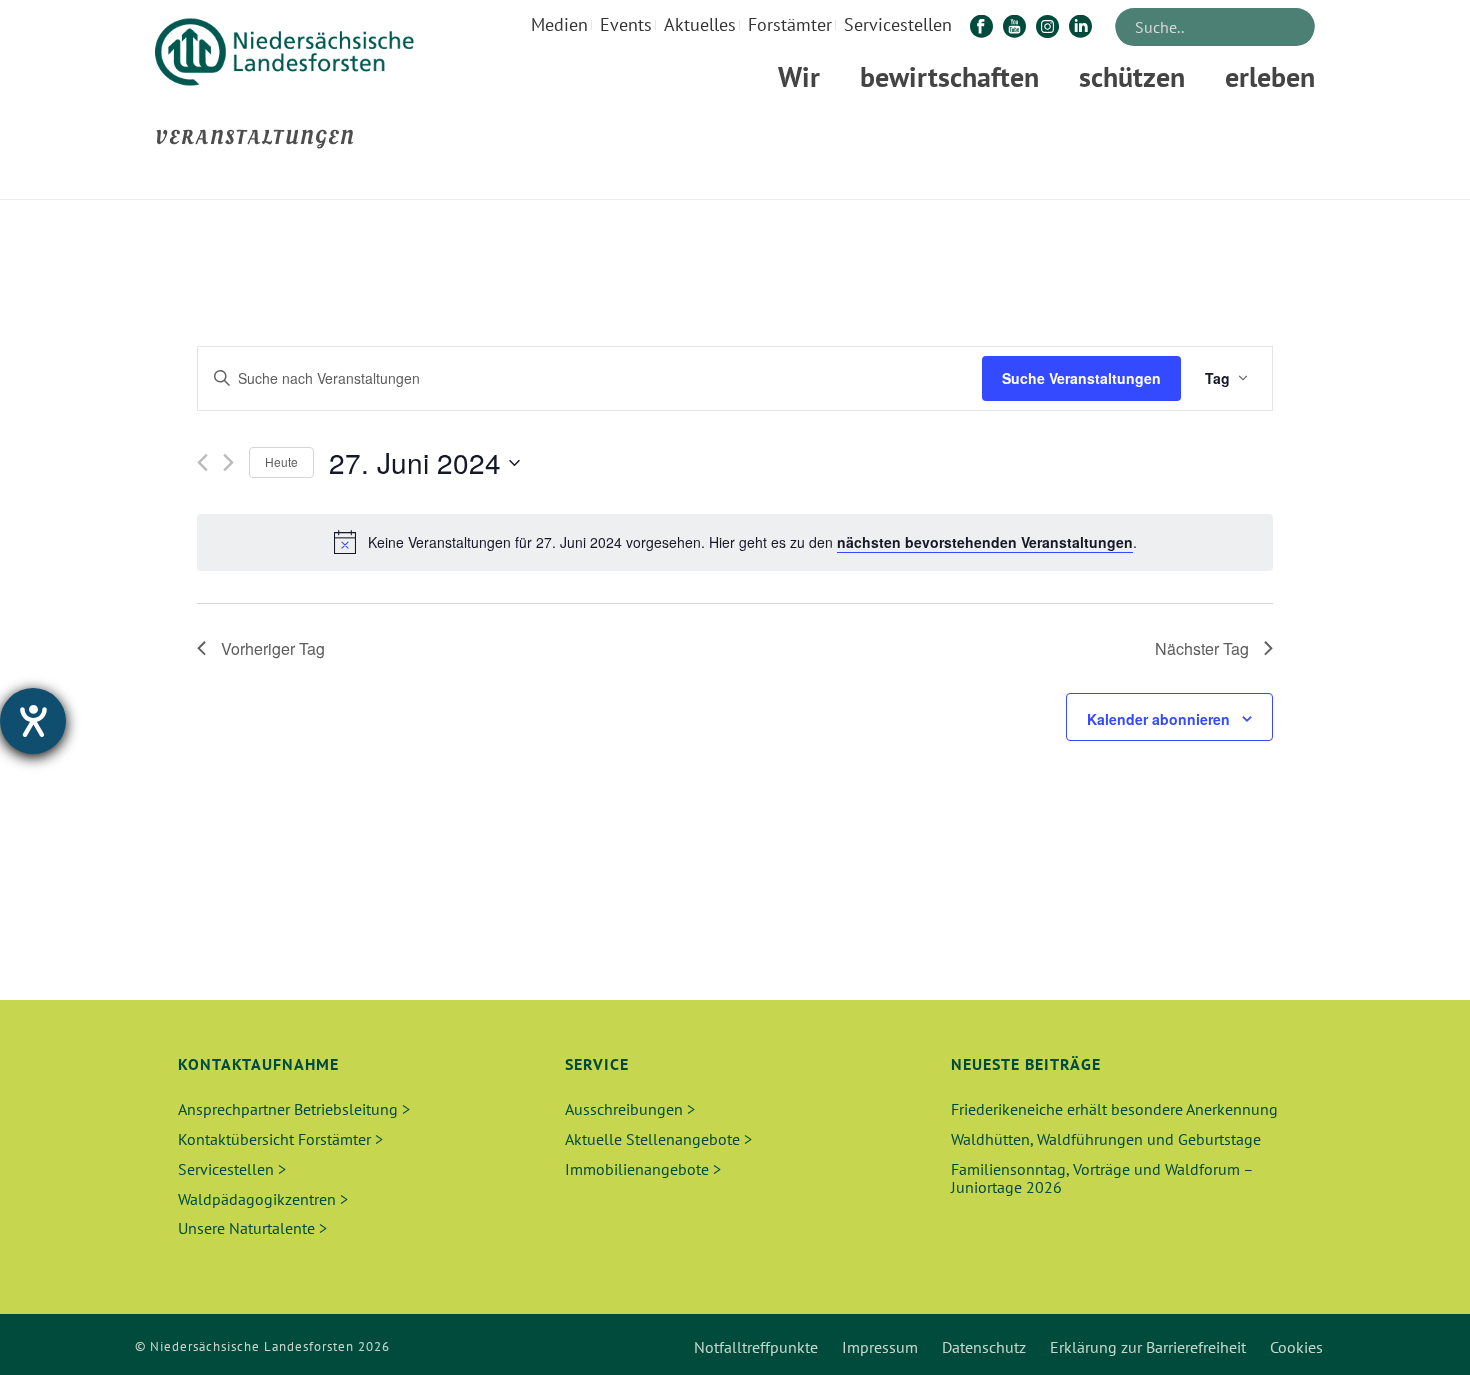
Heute (281, 461)
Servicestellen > (232, 1169)
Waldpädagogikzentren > (263, 1199)
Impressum (880, 1347)
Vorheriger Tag (273, 648)
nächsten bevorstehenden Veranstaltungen (985, 542)
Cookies (1296, 1347)
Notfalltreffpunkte (756, 1347)
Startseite (1156, 180)
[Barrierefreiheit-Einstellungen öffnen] (33, 721)
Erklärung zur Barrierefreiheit (1148, 1347)
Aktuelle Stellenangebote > (658, 1139)
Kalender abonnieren (1158, 719)
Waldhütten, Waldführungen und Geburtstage (1106, 1139)
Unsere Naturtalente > (252, 1228)
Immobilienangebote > (643, 1169)
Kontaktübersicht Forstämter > (280, 1139)
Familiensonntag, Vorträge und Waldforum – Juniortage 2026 (1102, 1178)
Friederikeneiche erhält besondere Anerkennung (1114, 1109)
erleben (1270, 76)
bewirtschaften (949, 76)
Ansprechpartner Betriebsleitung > (294, 1109)
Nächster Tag (1202, 648)
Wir (799, 76)
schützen (1132, 76)
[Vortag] (202, 462)
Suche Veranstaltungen (1081, 378)
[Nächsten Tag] (228, 462)
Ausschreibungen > (630, 1109)
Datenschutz (984, 1347)
